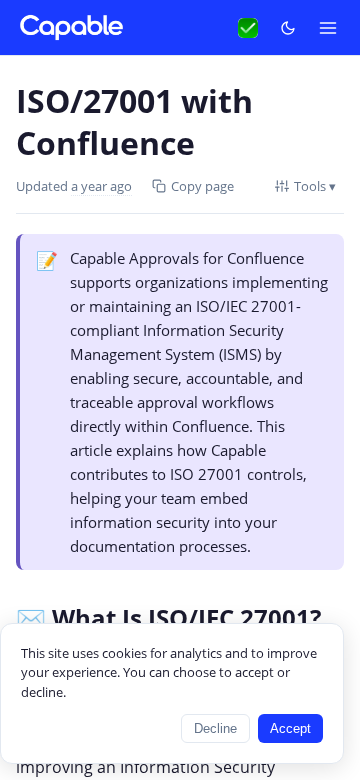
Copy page (202, 186)
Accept (290, 728)
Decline (215, 728)
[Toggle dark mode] (288, 28)
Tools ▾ (315, 186)
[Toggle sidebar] (328, 28)
